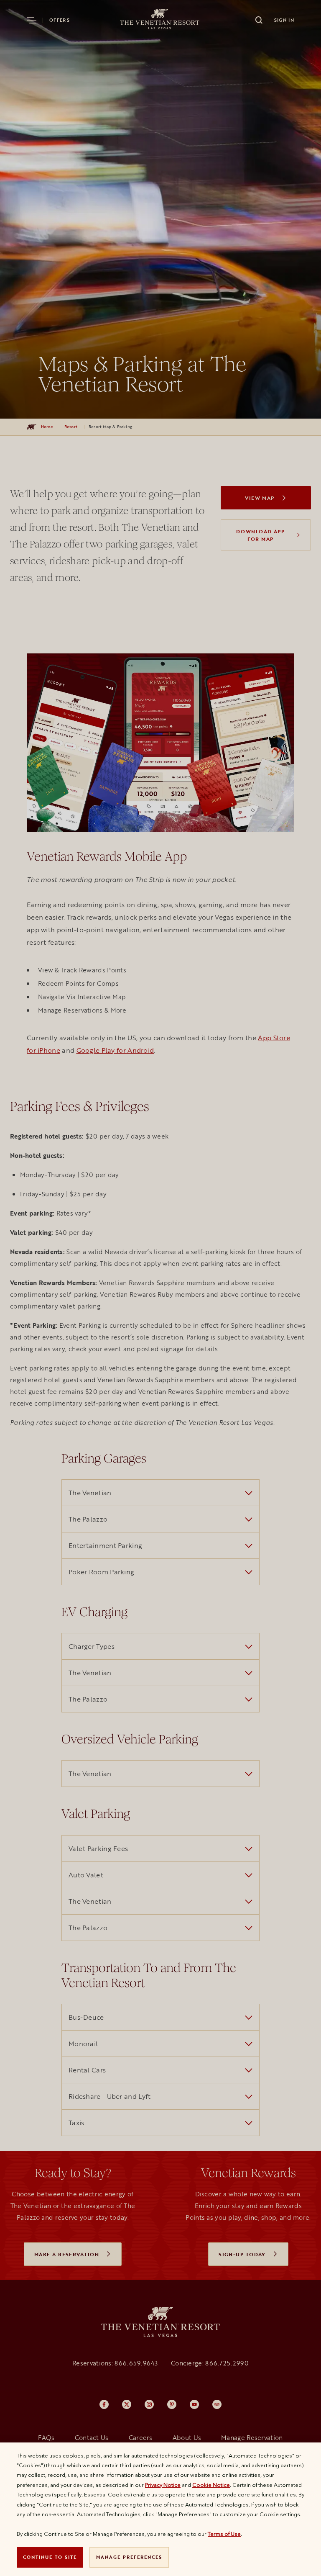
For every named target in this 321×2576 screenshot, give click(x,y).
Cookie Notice (211, 2485)
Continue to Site (50, 2557)
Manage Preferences (129, 2557)
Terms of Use (224, 2534)
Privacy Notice (163, 2485)
